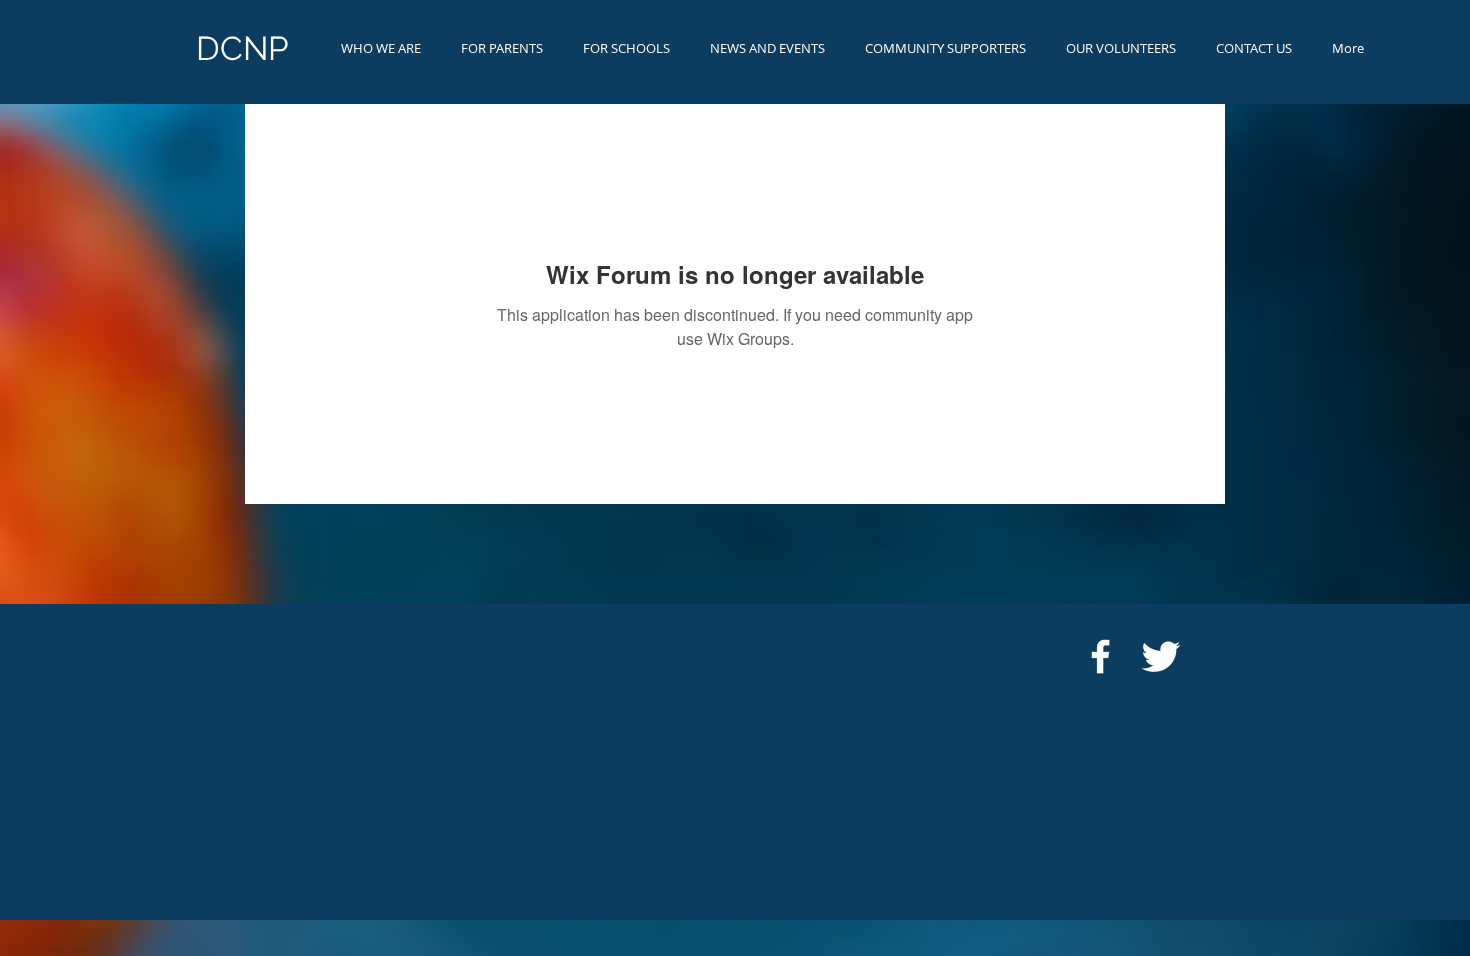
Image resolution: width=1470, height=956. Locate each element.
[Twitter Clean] (1160, 656)
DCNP (242, 48)
